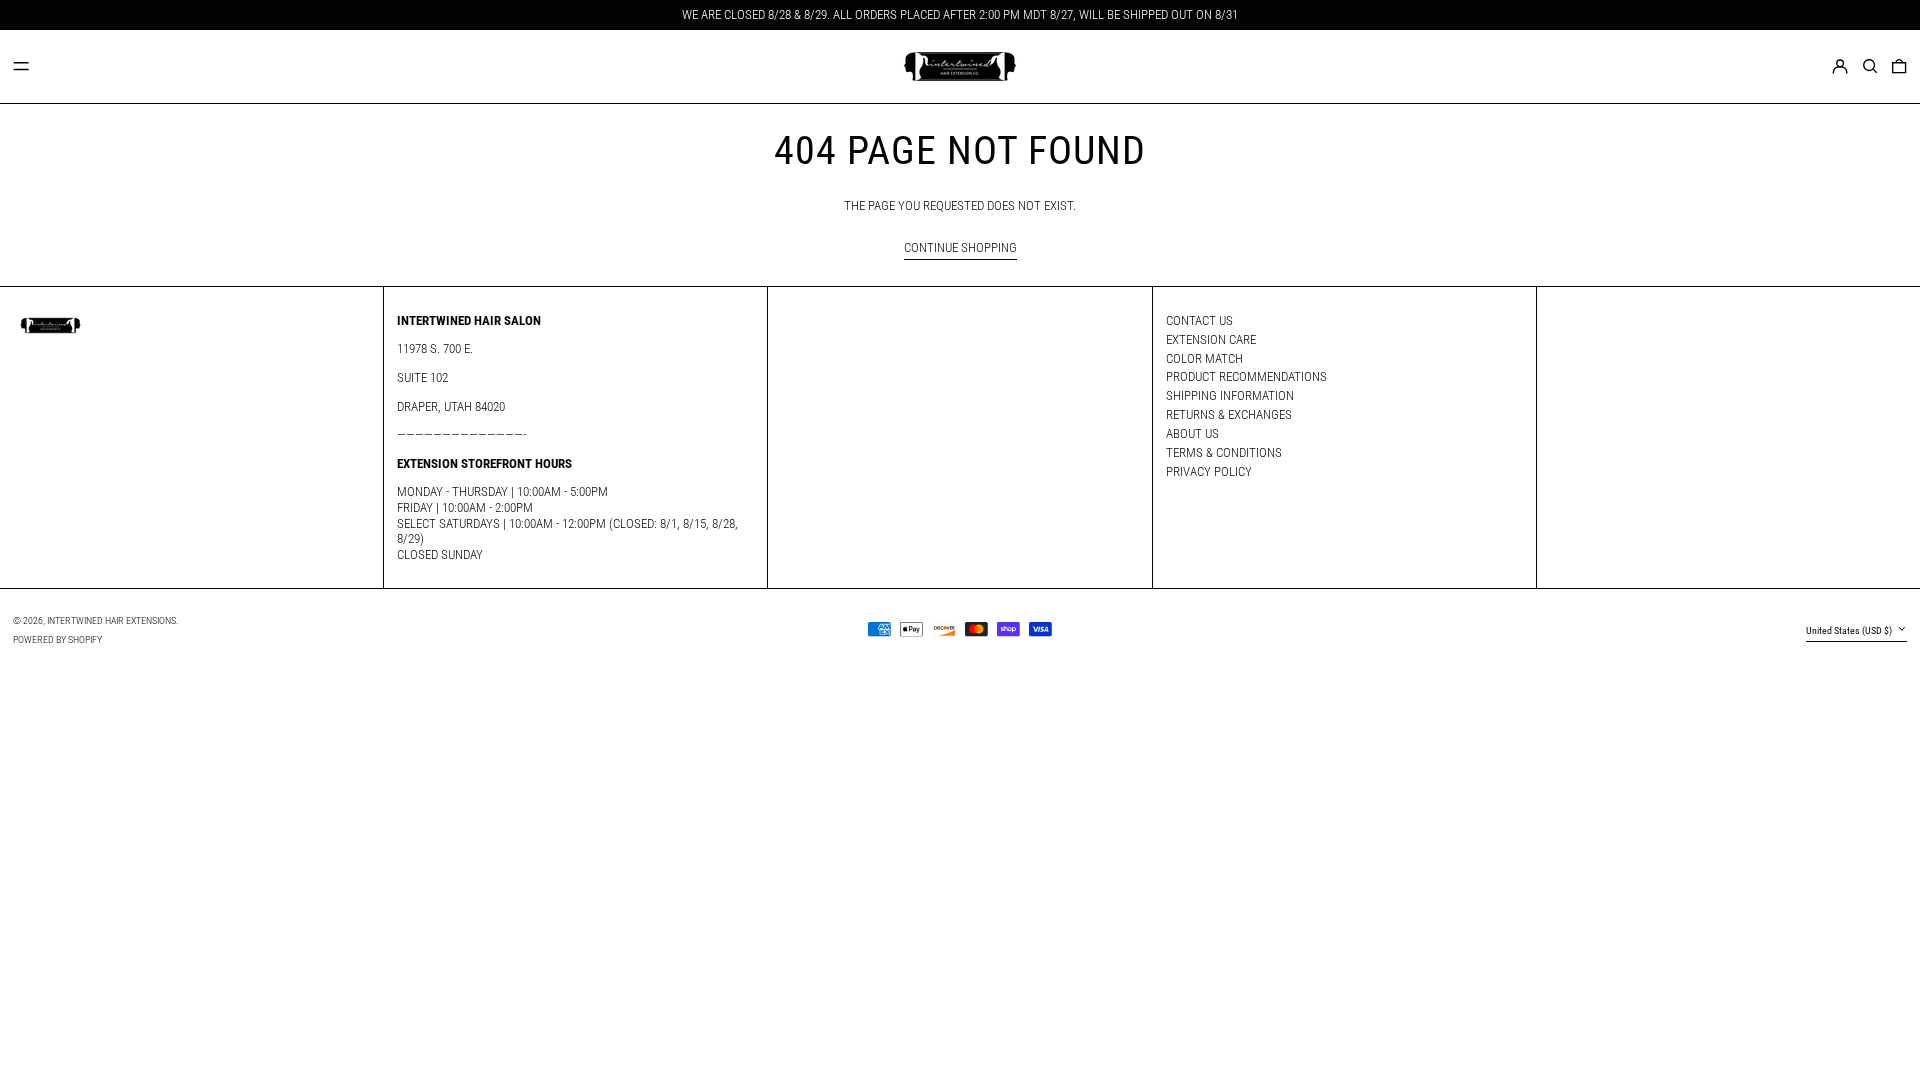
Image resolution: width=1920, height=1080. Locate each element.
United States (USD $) (1850, 630)
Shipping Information (1230, 395)
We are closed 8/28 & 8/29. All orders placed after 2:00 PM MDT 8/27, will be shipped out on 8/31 (960, 14)
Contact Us (1199, 320)
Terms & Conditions (1224, 452)
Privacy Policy (1209, 471)
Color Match (1204, 358)
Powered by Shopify (57, 639)
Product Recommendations (1246, 376)
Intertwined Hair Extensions (111, 620)
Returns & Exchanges (1229, 414)
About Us (1192, 433)
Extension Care (1211, 339)
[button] (1870, 65)
